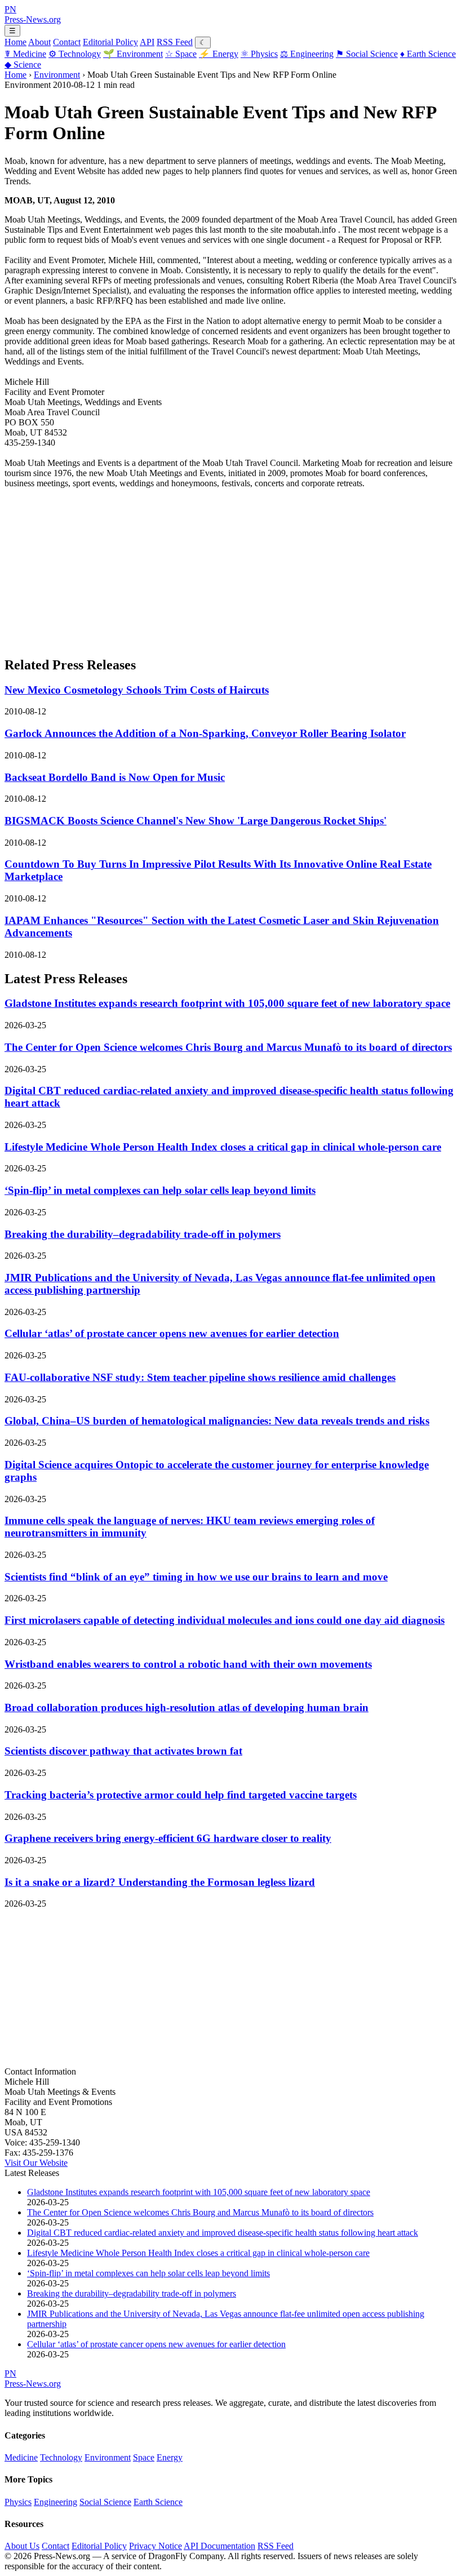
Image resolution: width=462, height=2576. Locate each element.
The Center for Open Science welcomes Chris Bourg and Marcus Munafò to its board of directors (228, 1047)
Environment (133, 54)
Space (181, 54)
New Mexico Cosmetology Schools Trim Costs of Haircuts (137, 690)
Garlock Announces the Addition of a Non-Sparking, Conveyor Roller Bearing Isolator (205, 733)
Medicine (25, 54)
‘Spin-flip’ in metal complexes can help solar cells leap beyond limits (160, 1190)
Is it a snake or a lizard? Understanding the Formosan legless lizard (160, 1882)
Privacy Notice (156, 2546)
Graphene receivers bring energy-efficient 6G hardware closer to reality (168, 1838)
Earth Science (428, 54)
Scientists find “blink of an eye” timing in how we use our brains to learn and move (196, 1577)
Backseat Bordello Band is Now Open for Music (115, 777)
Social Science (367, 54)
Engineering (307, 54)
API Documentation (219, 2546)
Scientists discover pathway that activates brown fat (123, 1751)
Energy (219, 54)
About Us (22, 2546)
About (39, 42)
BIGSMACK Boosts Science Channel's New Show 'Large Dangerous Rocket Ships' (196, 821)
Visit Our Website (36, 2163)
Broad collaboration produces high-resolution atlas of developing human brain (186, 1707)
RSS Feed (175, 42)
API (147, 42)
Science (23, 65)
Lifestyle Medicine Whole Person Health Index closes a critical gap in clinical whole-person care (223, 1147)
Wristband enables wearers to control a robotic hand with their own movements (188, 1664)
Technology (75, 54)
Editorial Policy (110, 42)
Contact (67, 42)
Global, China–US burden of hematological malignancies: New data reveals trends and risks (217, 1421)
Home (15, 42)
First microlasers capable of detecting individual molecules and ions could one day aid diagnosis (225, 1620)
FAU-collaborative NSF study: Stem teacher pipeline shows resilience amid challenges (200, 1377)
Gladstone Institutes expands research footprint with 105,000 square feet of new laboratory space (227, 1003)
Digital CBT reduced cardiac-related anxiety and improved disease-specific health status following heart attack (223, 2233)
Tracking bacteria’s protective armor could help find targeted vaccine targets (181, 1795)
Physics (259, 54)
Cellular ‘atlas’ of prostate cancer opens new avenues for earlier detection (172, 1333)
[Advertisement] (231, 567)
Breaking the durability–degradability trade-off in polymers (143, 1234)
